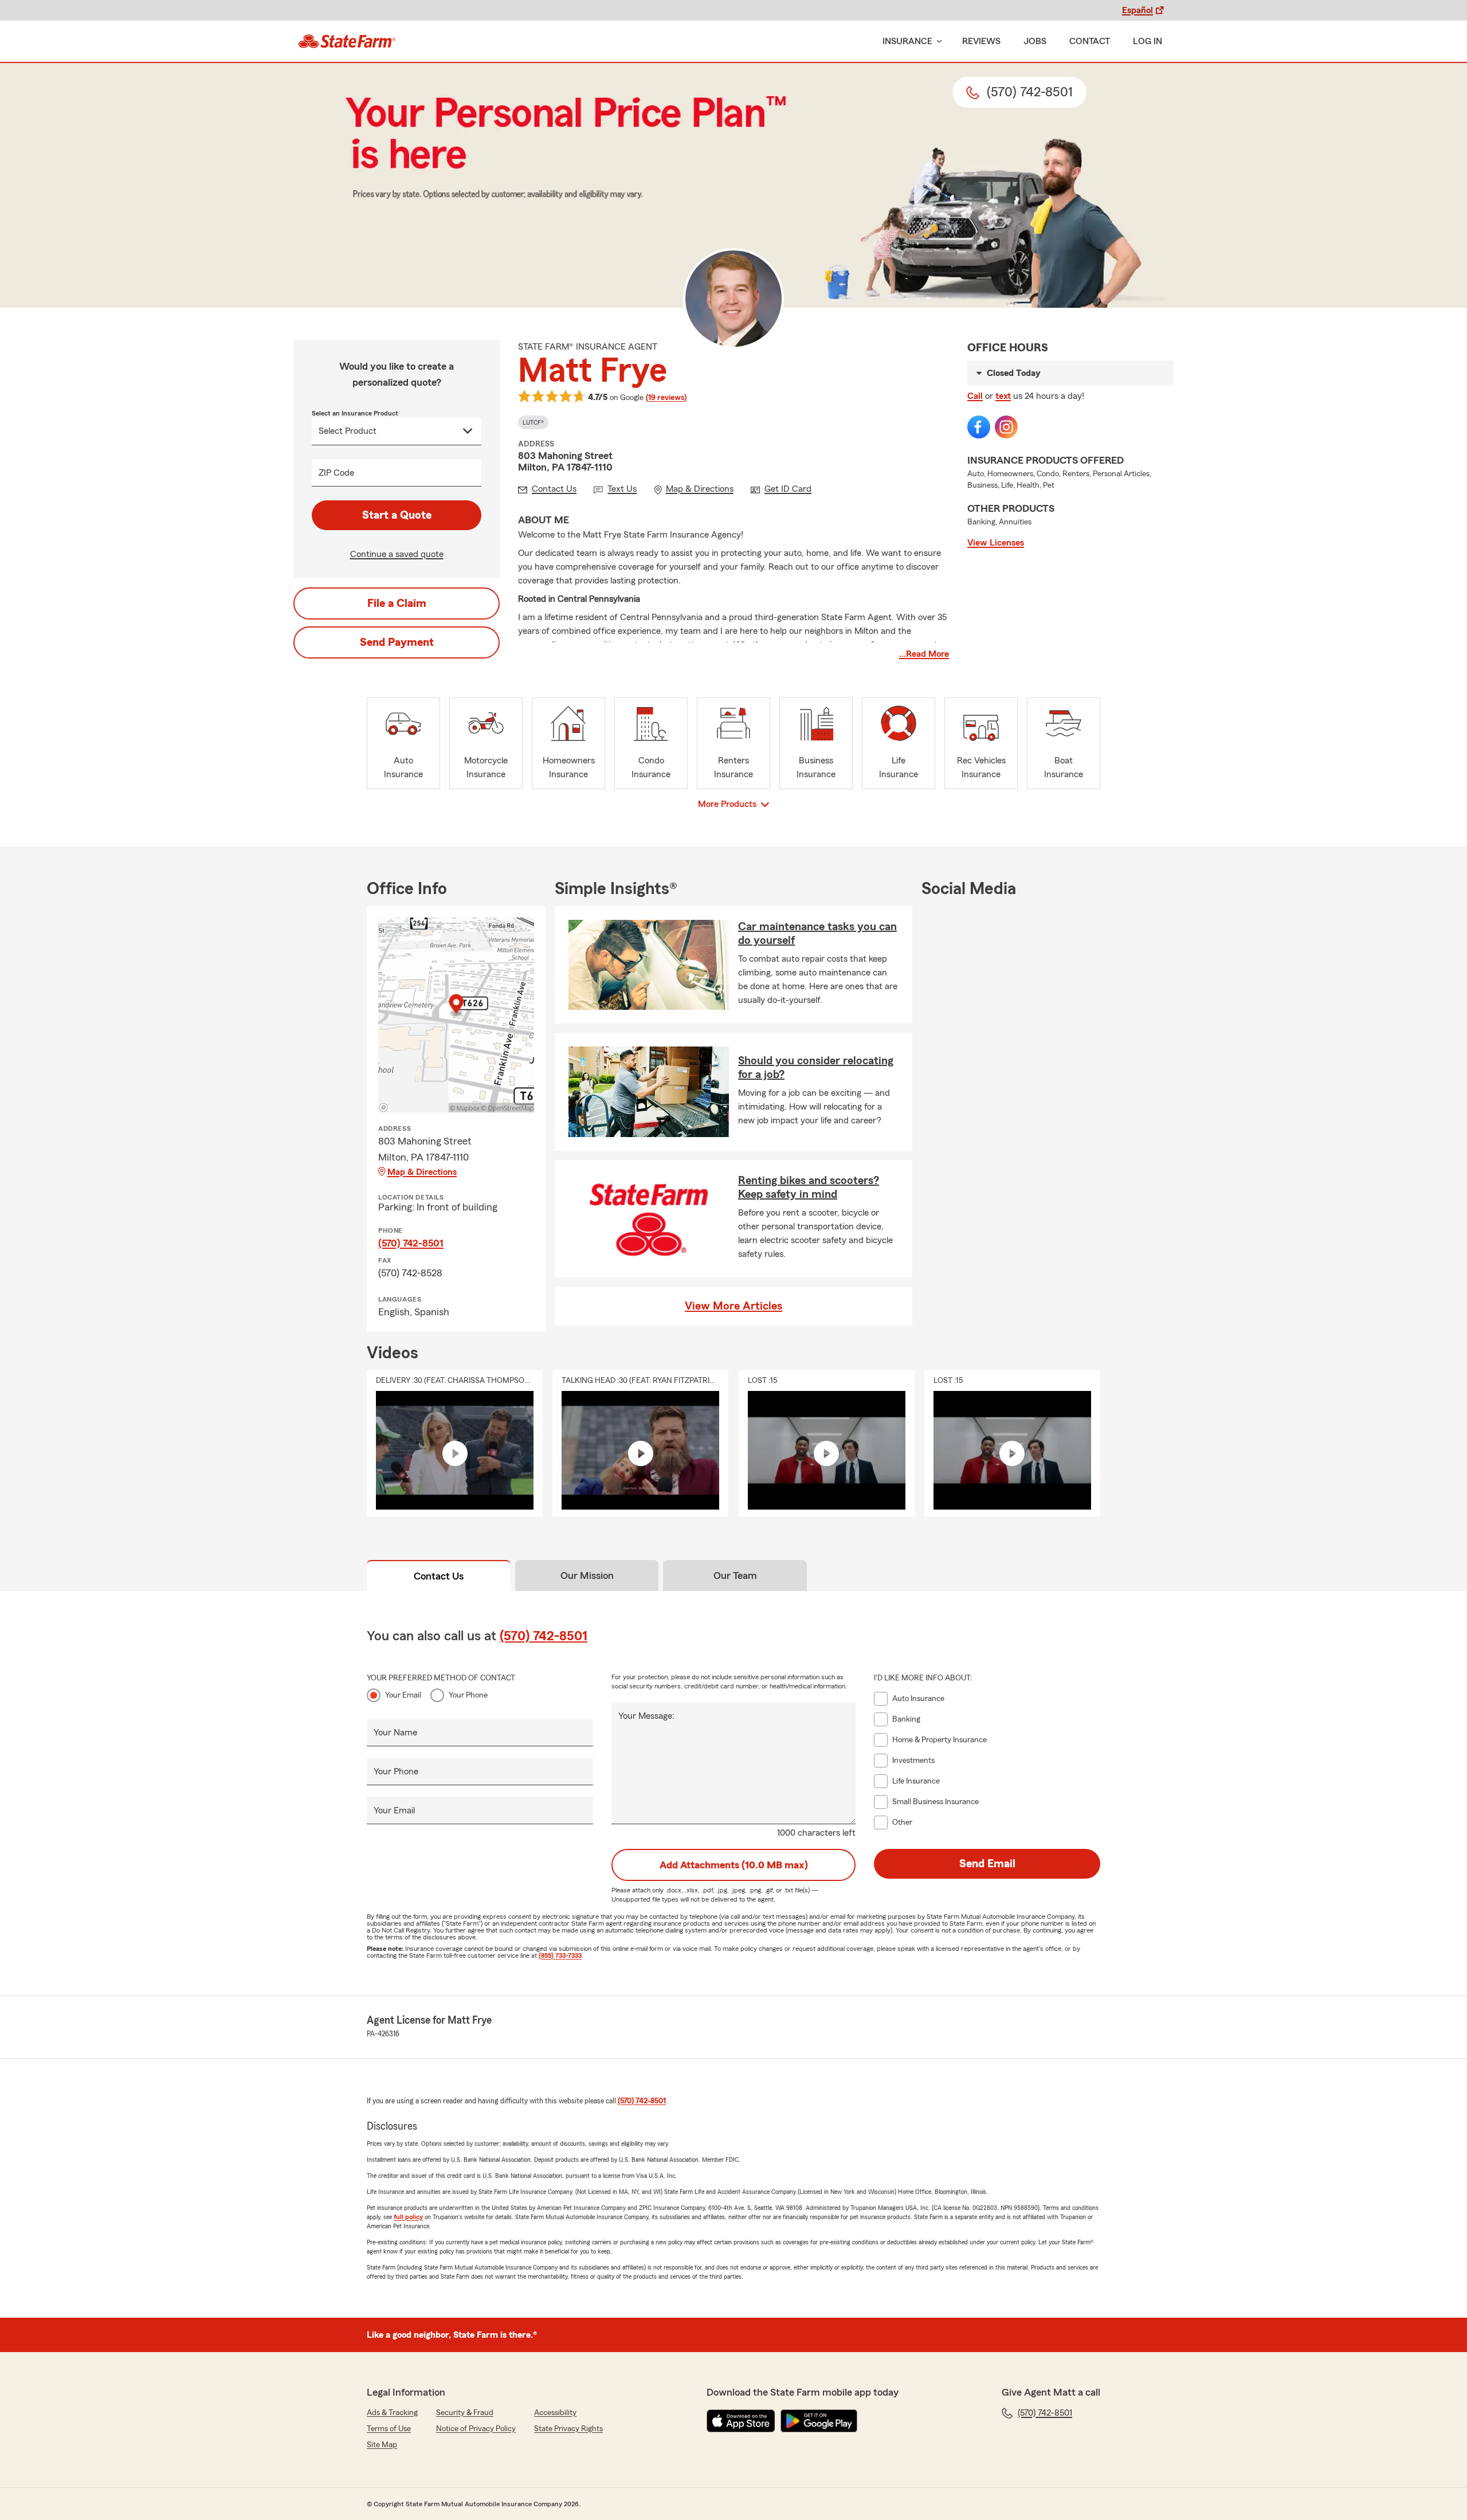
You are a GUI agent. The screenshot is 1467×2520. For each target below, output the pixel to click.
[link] (347, 41)
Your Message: (646, 1716)
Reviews (981, 41)
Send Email (987, 1864)
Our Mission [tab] (587, 1576)
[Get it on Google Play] (819, 2421)
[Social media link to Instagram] (1006, 427)
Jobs (1035, 41)
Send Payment (397, 642)
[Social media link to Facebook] (979, 427)
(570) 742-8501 (411, 1243)
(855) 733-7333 (560, 1955)
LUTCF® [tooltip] (533, 422)
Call (975, 396)
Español (1137, 10)
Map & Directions (422, 1172)
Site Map (382, 2445)
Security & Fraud (465, 2413)
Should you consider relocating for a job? (816, 1068)
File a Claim (397, 603)
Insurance (907, 41)
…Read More (924, 654)
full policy (408, 2217)
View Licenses (996, 543)
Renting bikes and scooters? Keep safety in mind (809, 1188)
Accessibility (555, 2413)
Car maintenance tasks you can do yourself (817, 934)
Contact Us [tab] (439, 1576)
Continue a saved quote (397, 554)
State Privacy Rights (568, 2429)
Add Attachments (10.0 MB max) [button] (734, 1865)
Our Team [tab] (735, 1576)
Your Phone (468, 1695)
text (1003, 396)
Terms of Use (389, 2429)
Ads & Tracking (392, 2413)
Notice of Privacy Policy (476, 2429)
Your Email (403, 1695)
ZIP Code (336, 473)
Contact (1090, 41)
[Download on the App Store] (741, 2421)
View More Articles (733, 1306)
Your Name (395, 1733)
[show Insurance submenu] (937, 42)
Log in (1148, 41)
